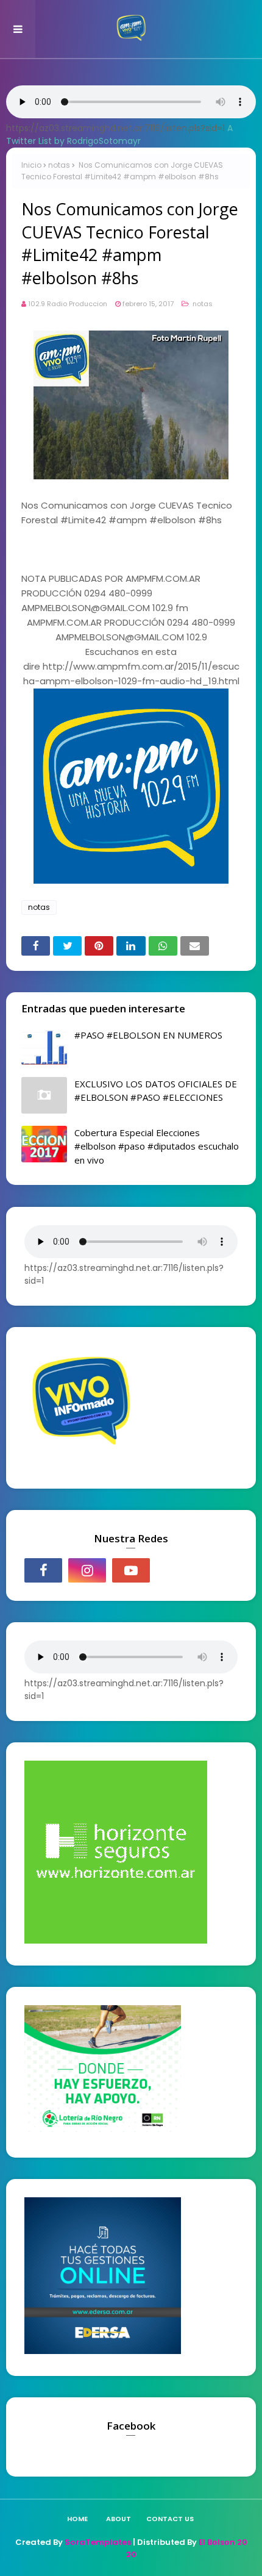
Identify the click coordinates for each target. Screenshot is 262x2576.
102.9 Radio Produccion (68, 304)
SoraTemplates (98, 2542)
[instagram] (87, 1570)
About (119, 2519)
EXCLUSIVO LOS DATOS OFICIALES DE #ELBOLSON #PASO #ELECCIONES (156, 1091)
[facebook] (43, 1570)
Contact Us (170, 2519)
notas (59, 165)
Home (77, 2519)
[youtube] (131, 1570)
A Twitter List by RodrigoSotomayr (119, 134)
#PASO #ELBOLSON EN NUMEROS (148, 1035)
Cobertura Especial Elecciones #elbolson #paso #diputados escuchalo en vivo (157, 1146)
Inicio (31, 165)
